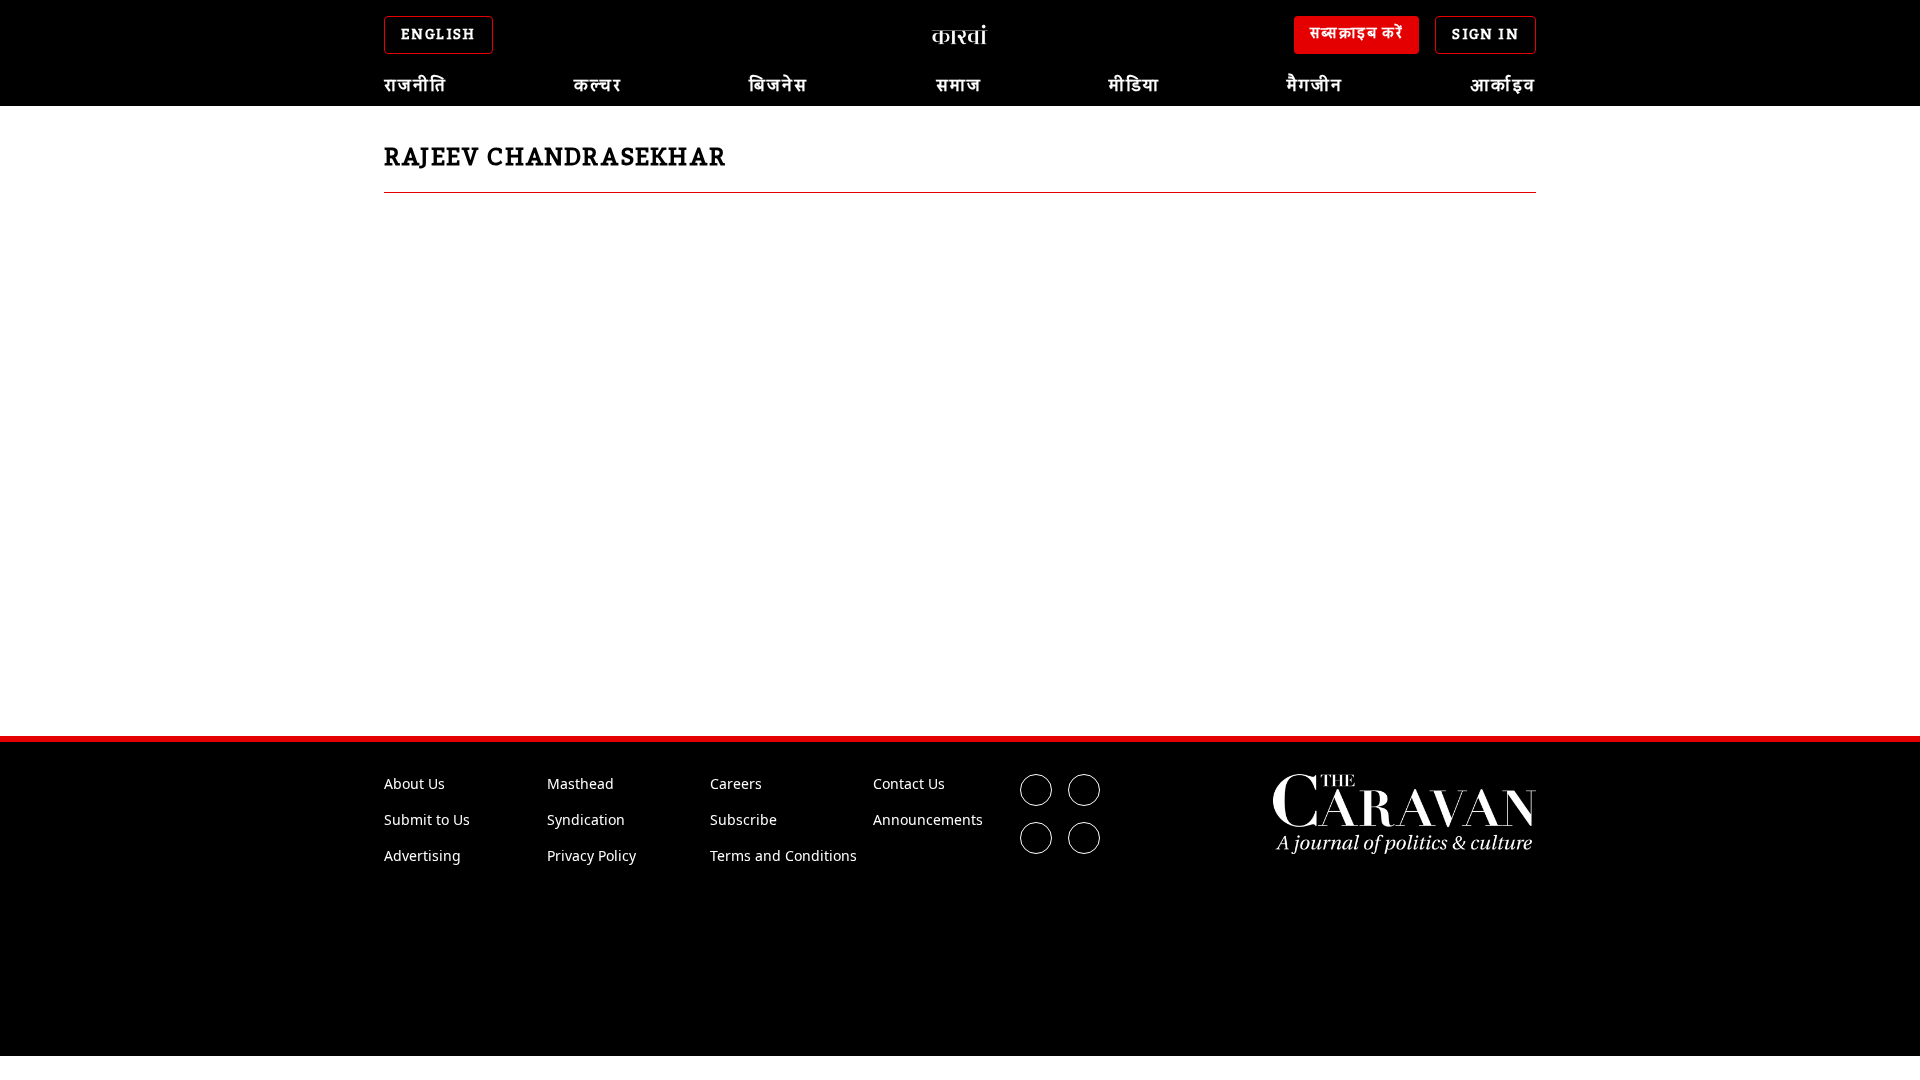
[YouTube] (1084, 838)
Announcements (928, 819)
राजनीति (415, 86)
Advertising (422, 855)
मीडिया (1134, 86)
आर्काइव (1503, 86)
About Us (414, 783)
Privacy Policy (591, 855)
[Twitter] (1084, 790)
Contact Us (909, 783)
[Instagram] (1036, 838)
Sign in (1485, 35)
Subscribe (743, 819)
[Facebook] (1036, 790)
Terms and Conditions (783, 855)
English (438, 35)
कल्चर (598, 86)
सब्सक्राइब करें (1357, 34)
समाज (959, 86)
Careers (736, 783)
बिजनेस (778, 86)
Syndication (586, 819)
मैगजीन (1315, 86)
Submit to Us (427, 819)
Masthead (580, 783)
